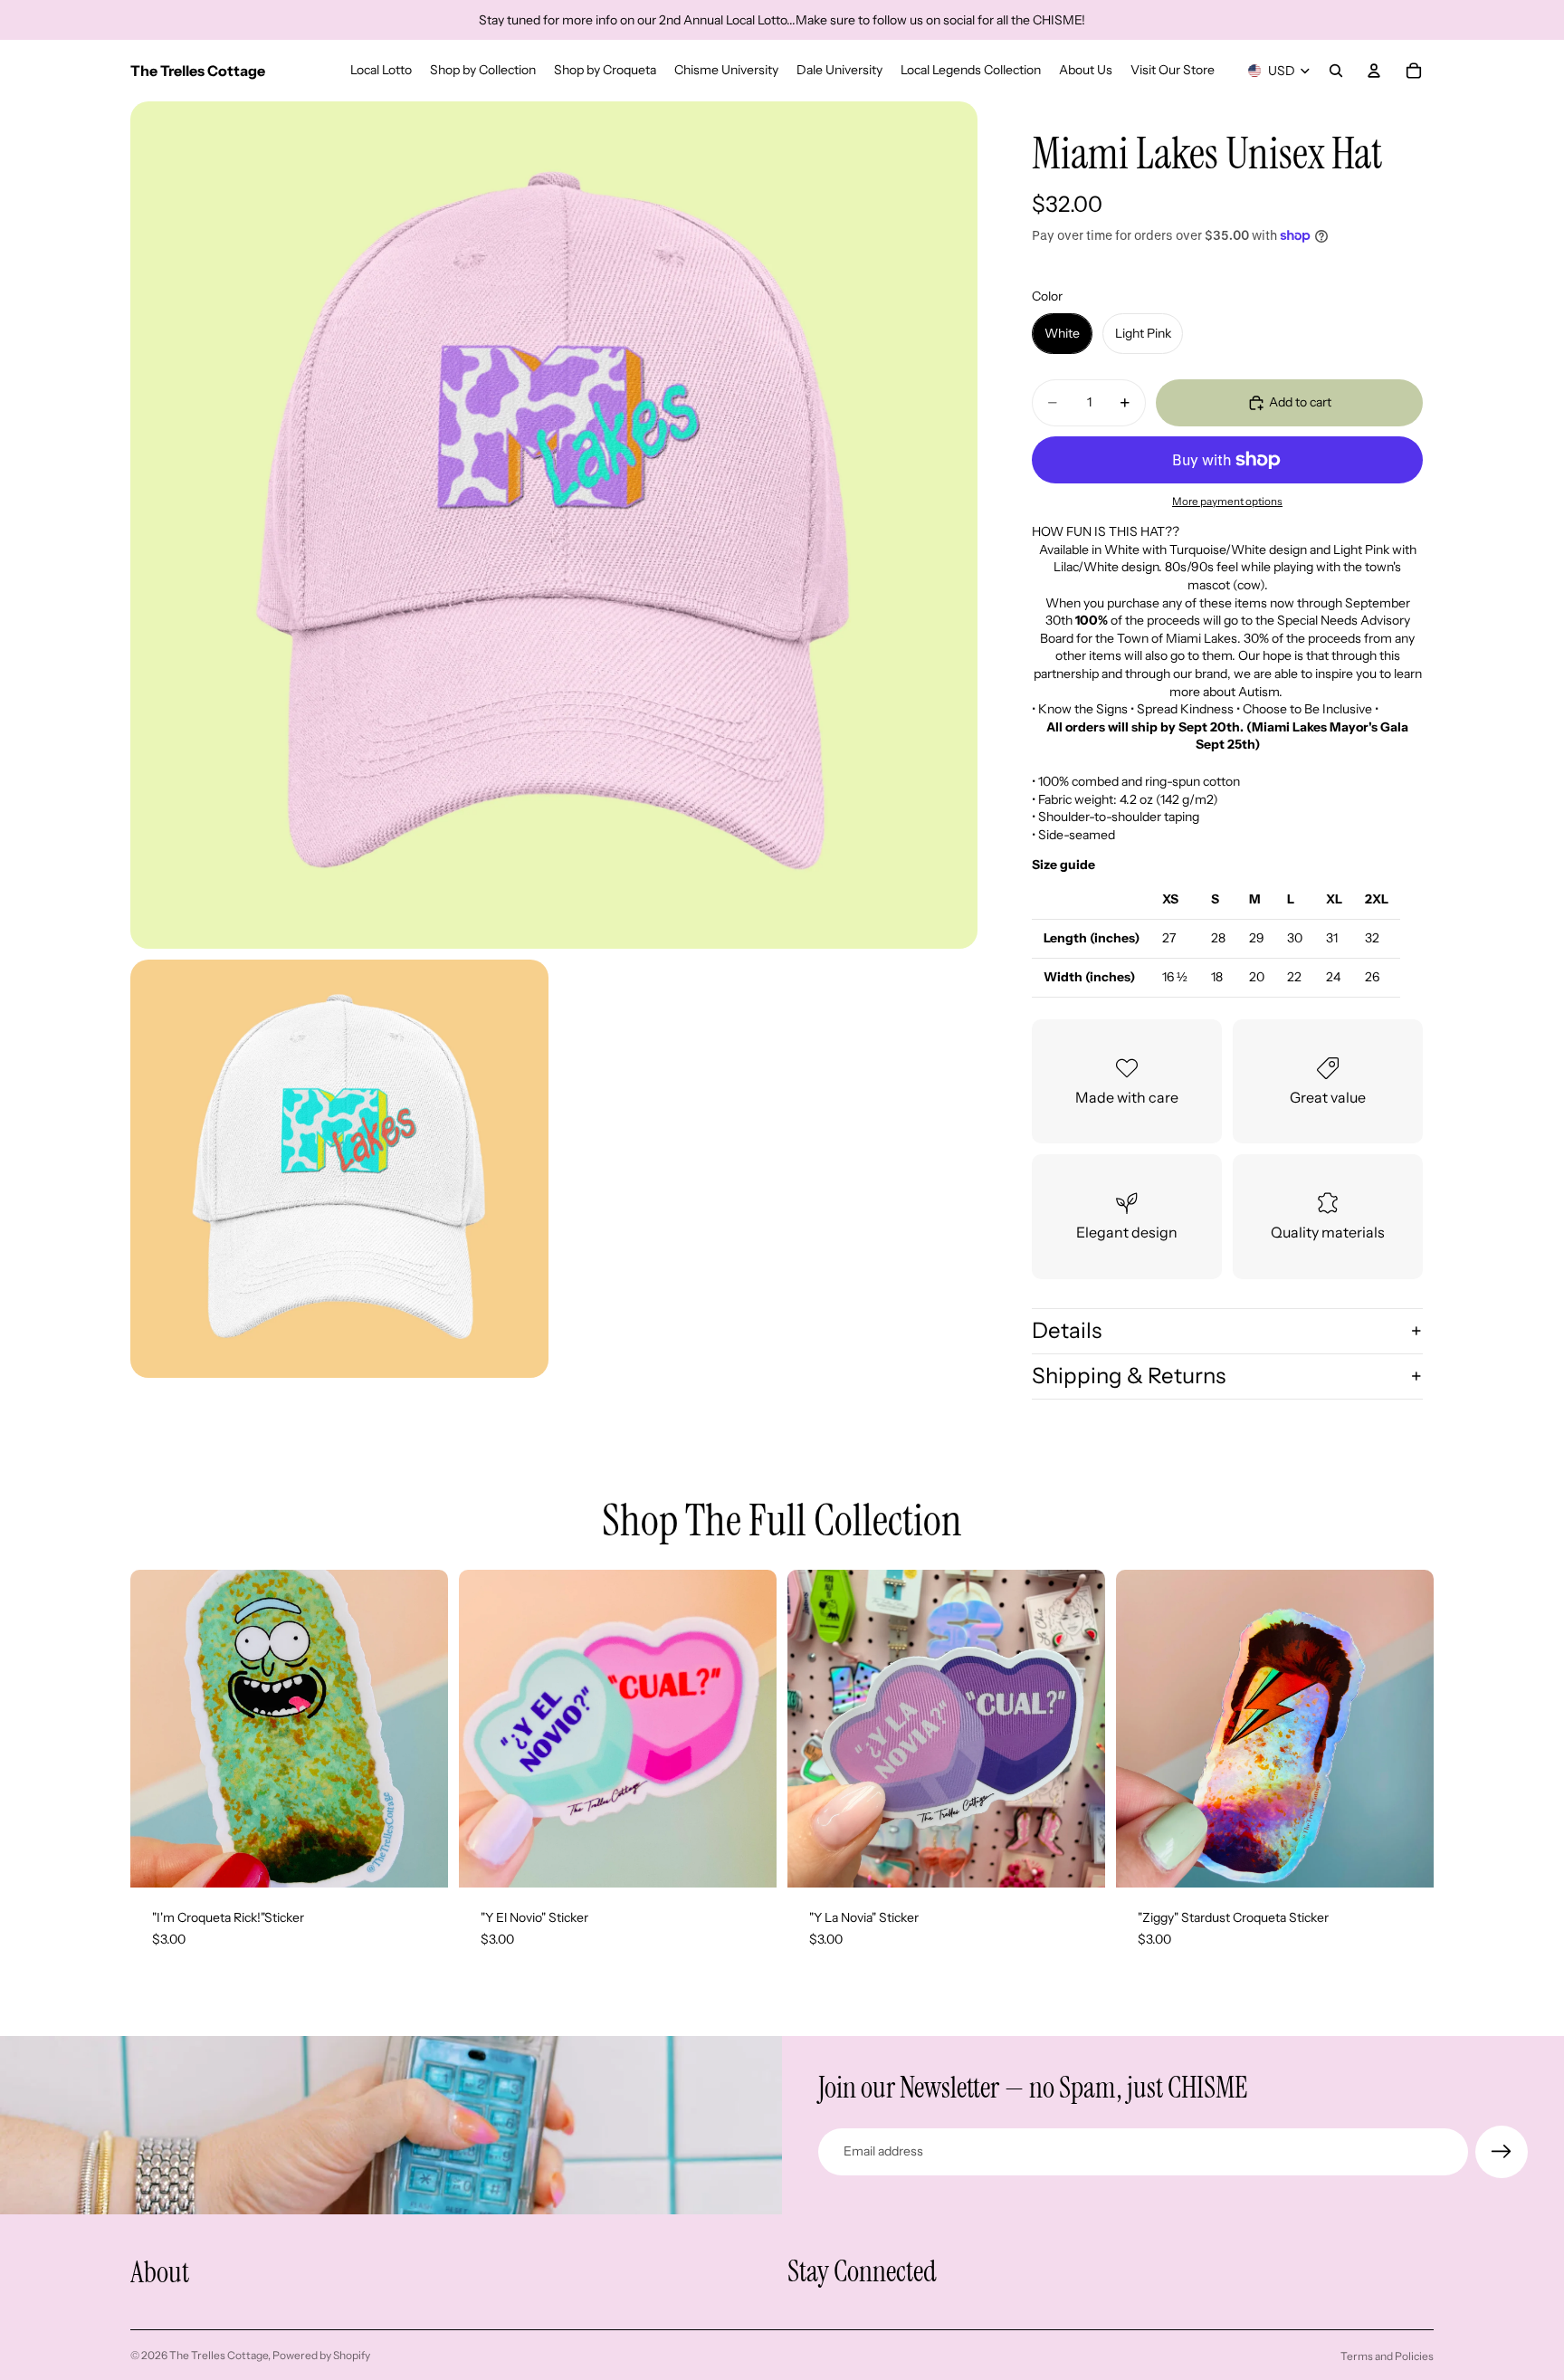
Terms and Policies (1387, 2356)
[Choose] (749, 1860)
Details (1067, 1330)
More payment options (1227, 502)
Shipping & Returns (1129, 1376)
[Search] (1336, 71)
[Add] (420, 1860)
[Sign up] (1502, 2152)
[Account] (1374, 71)
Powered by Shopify (321, 2355)
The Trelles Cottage (219, 2355)
